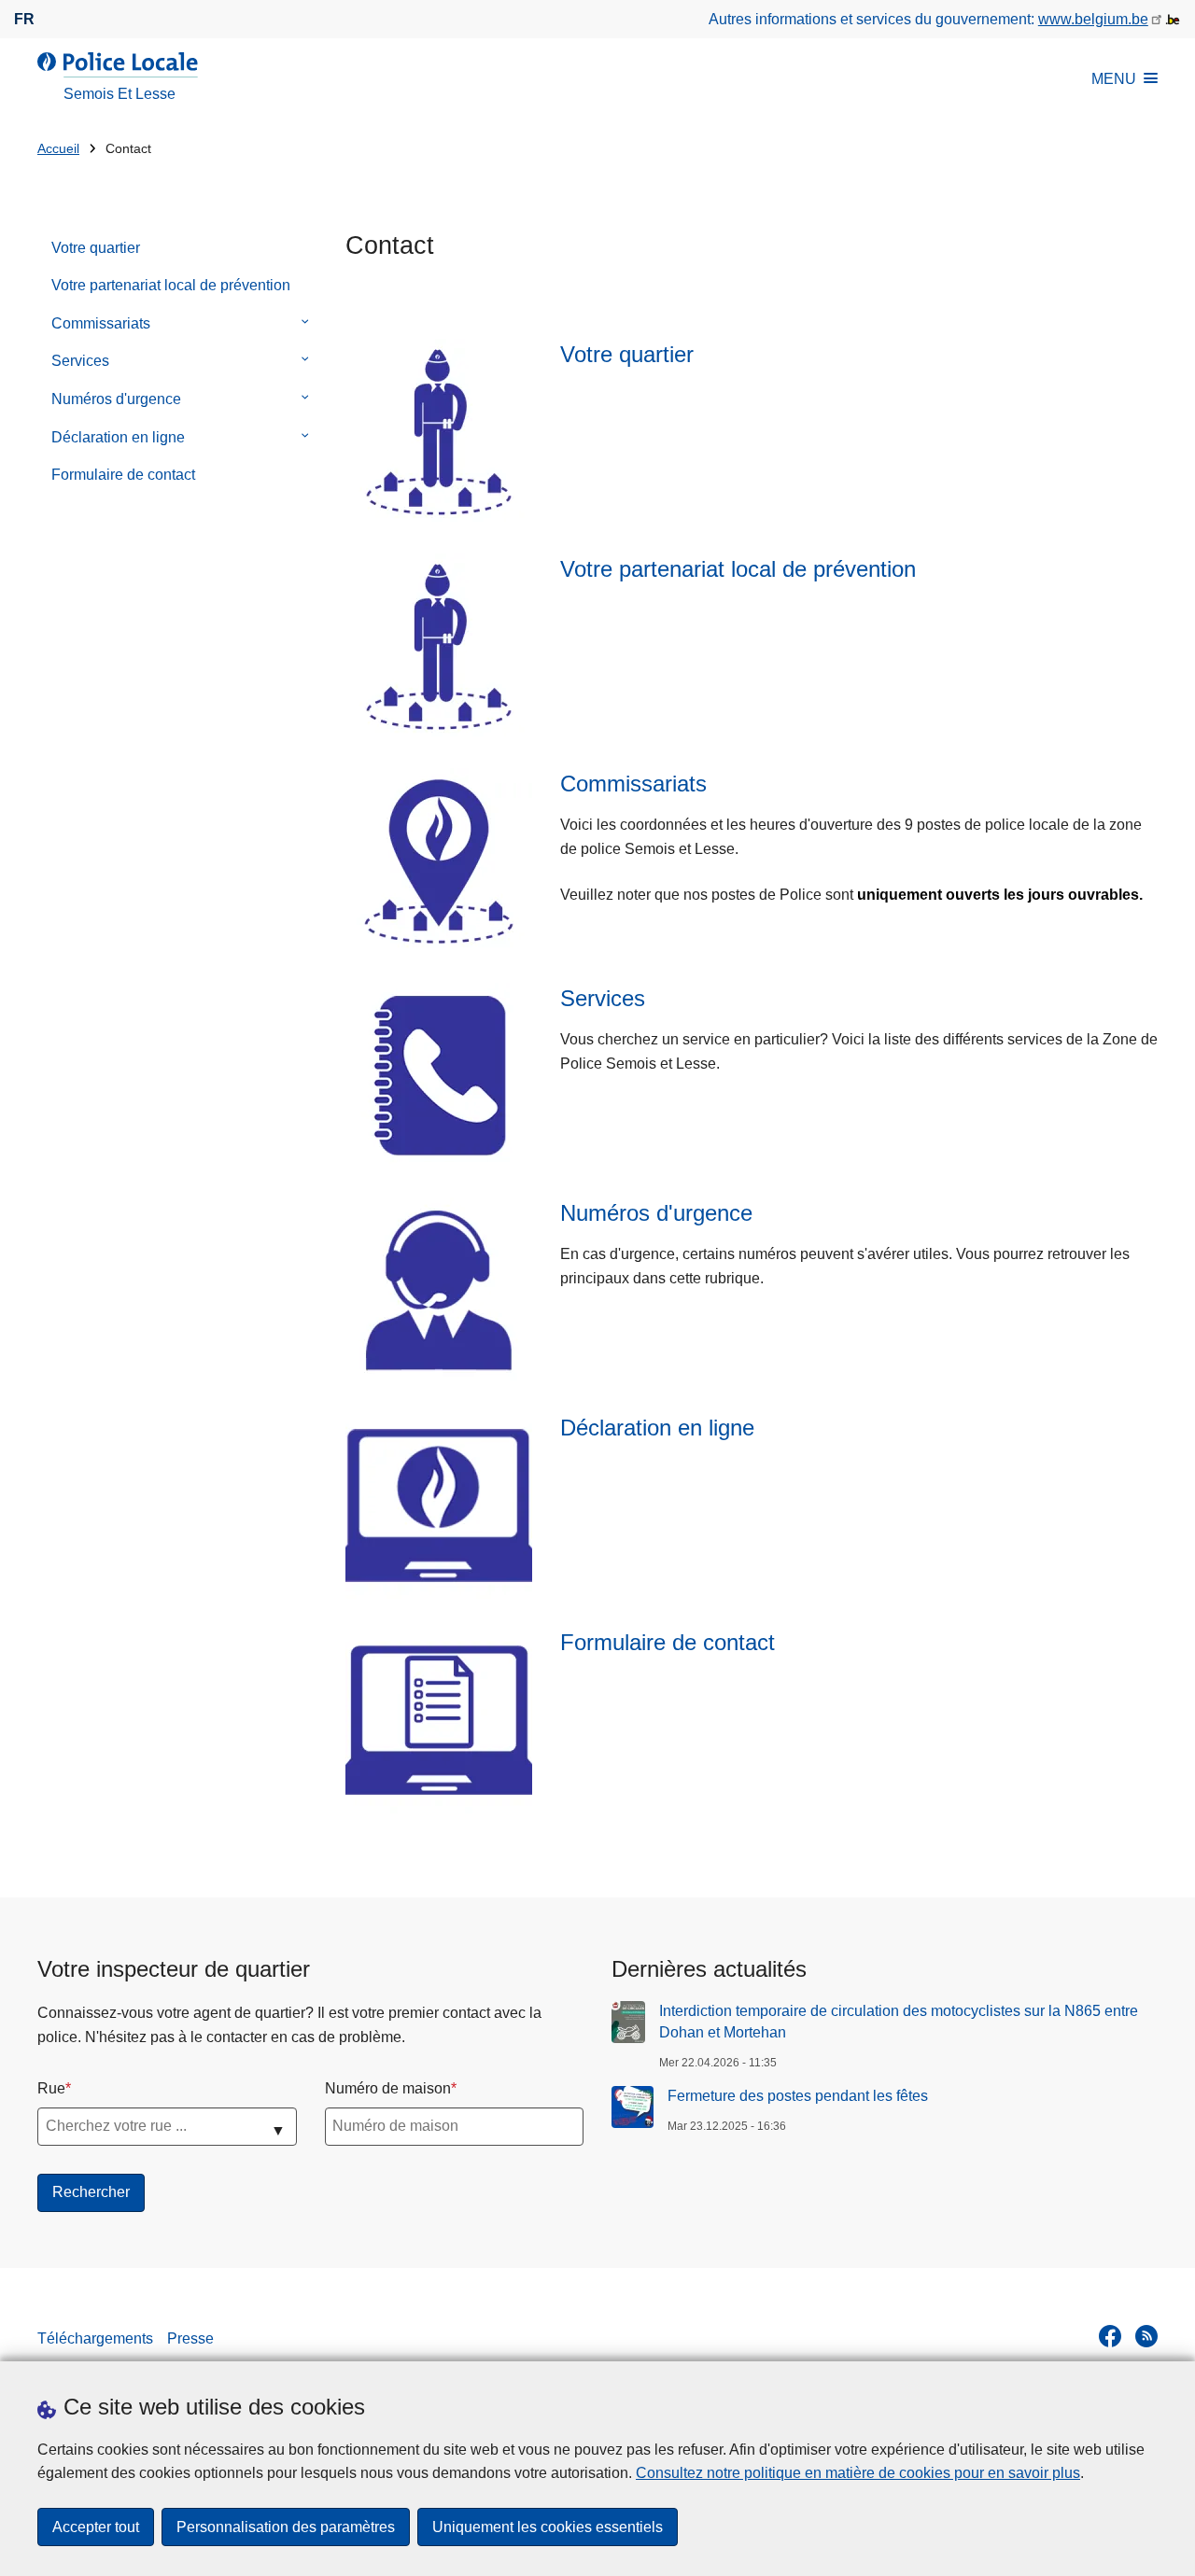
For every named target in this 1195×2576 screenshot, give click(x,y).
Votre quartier (96, 248)
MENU (1114, 79)
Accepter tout (96, 2527)
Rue (51, 2088)
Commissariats (101, 323)
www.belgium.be (1093, 19)
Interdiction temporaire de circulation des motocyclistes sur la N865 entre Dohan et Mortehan (899, 2021)
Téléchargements (95, 2338)
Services (80, 361)
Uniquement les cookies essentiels (548, 2527)
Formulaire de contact (123, 475)
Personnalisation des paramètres (286, 2527)
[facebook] (1110, 2336)
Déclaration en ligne (118, 437)
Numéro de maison (388, 2088)
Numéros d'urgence (116, 399)
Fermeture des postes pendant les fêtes (798, 2096)
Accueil (58, 149)
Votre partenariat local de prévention (171, 285)
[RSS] (1146, 2336)
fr (24, 19)
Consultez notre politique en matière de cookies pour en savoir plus (858, 2473)
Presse (190, 2338)
